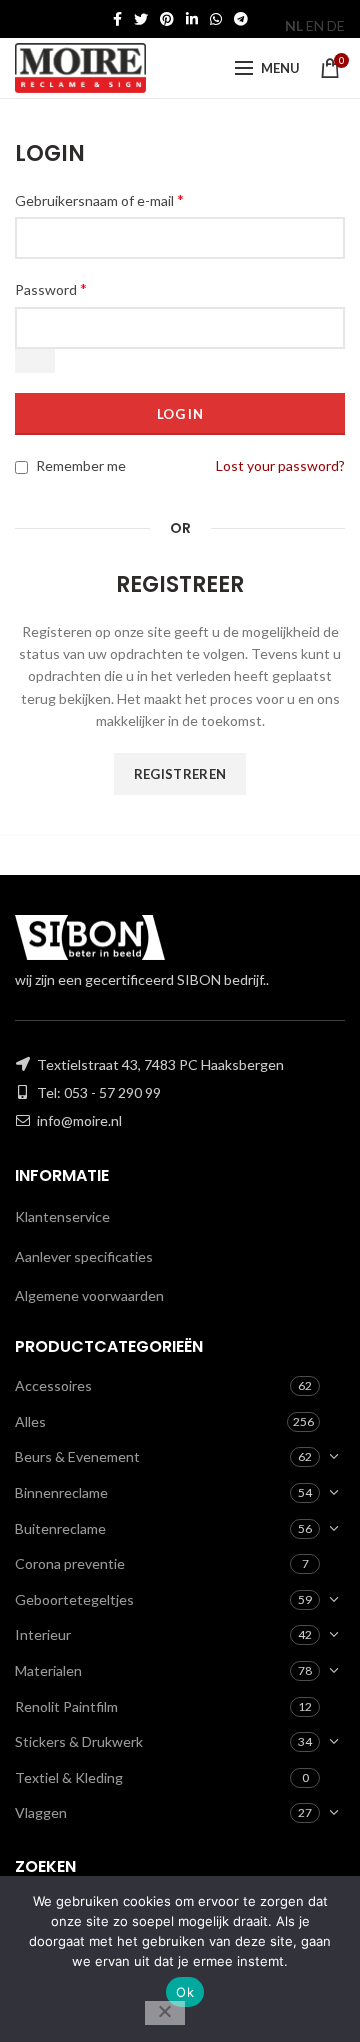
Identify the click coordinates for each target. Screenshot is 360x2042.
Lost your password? (280, 465)
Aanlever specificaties (84, 1256)
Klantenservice (62, 1216)
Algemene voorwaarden (89, 1295)
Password (51, 288)
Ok (185, 1992)
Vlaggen (41, 1812)
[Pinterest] (167, 19)
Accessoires (53, 1385)
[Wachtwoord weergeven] (35, 361)
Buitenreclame (60, 1528)
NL (294, 25)
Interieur (43, 1634)
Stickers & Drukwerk (79, 1741)
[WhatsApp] (216, 19)
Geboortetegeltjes (74, 1599)
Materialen (48, 1670)
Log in (180, 414)
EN (315, 25)
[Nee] (165, 2013)
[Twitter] (141, 19)
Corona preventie (70, 1563)
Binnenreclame (61, 1492)
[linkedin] (192, 19)
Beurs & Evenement (77, 1456)
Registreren (180, 774)
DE (336, 25)
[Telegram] (241, 19)
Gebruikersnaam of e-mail (99, 199)
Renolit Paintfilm (66, 1706)
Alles (30, 1421)
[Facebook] (117, 19)
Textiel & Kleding (69, 1777)
